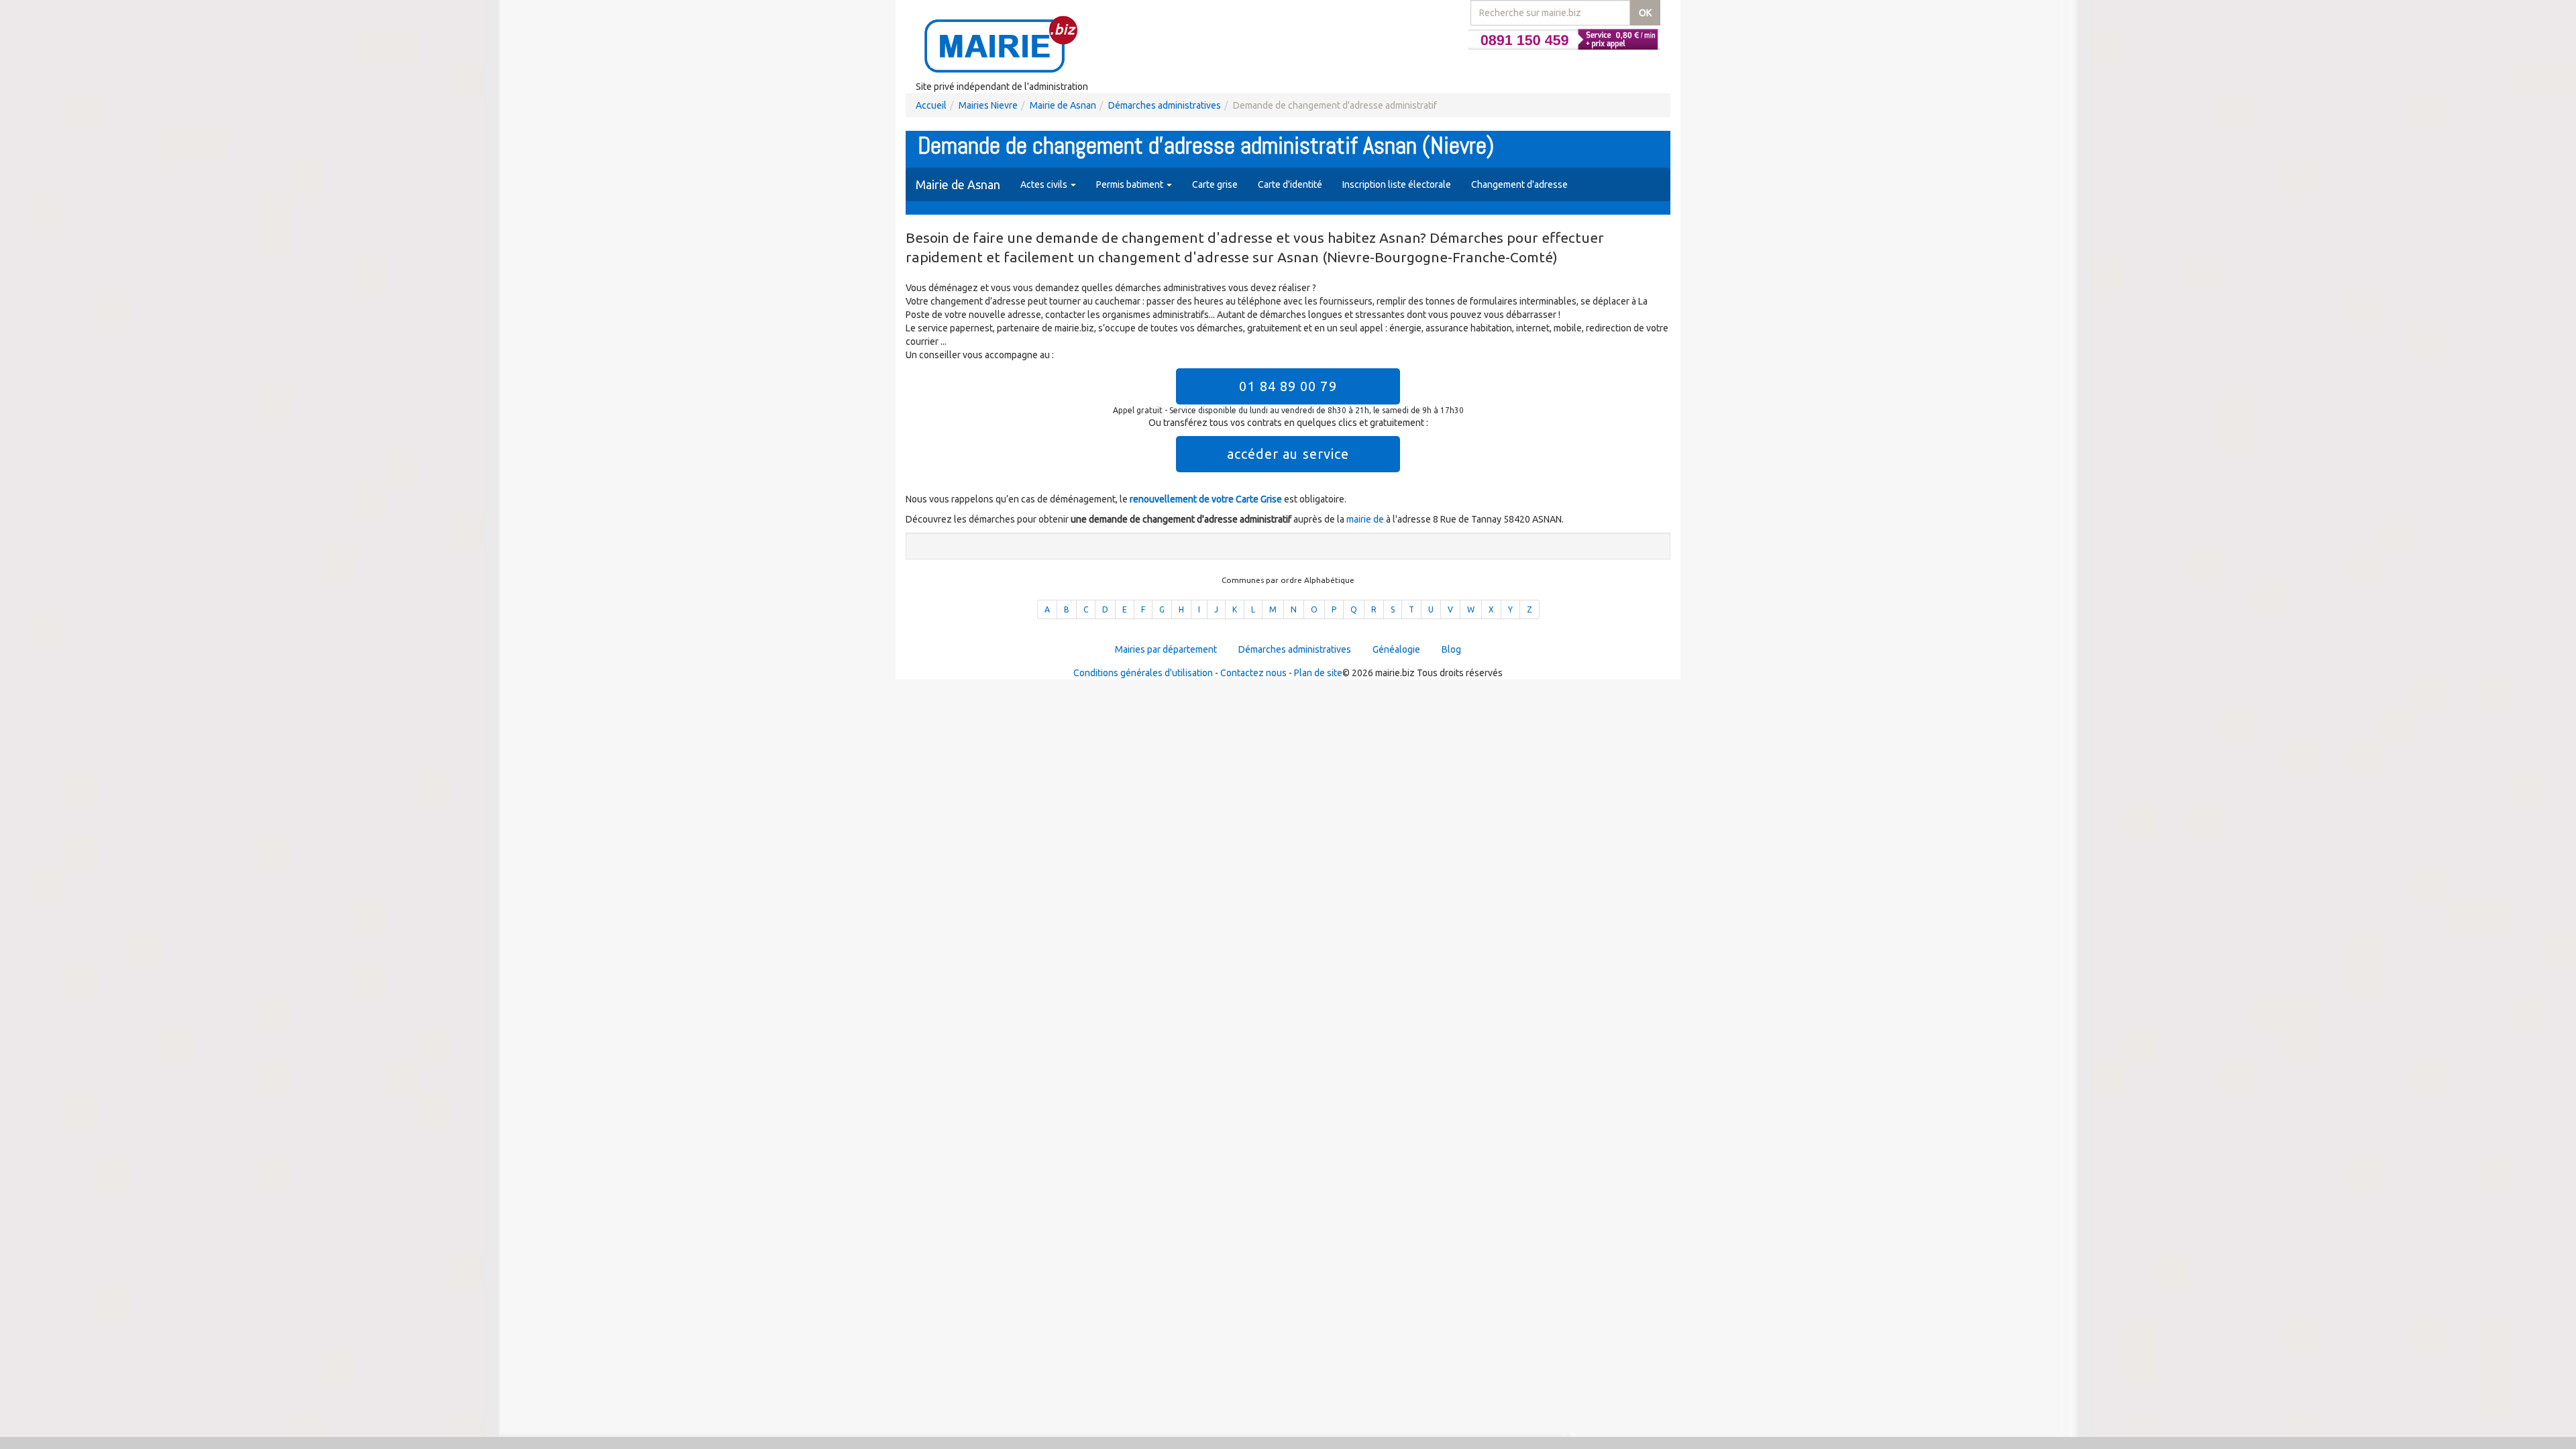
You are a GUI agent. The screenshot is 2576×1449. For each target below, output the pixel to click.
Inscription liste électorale (1397, 184)
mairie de (1366, 519)
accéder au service (1288, 454)
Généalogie (1396, 649)
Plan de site (1318, 673)
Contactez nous (1253, 673)
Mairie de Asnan (1063, 105)
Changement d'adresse (1519, 184)
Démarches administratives (1165, 105)
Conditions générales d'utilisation (1143, 673)
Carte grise (1215, 184)
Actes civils (1045, 184)
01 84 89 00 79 (1288, 386)
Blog (1451, 649)
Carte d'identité (1290, 184)
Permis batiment (1131, 184)
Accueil (931, 105)
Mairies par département (1166, 649)
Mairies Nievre (988, 105)
